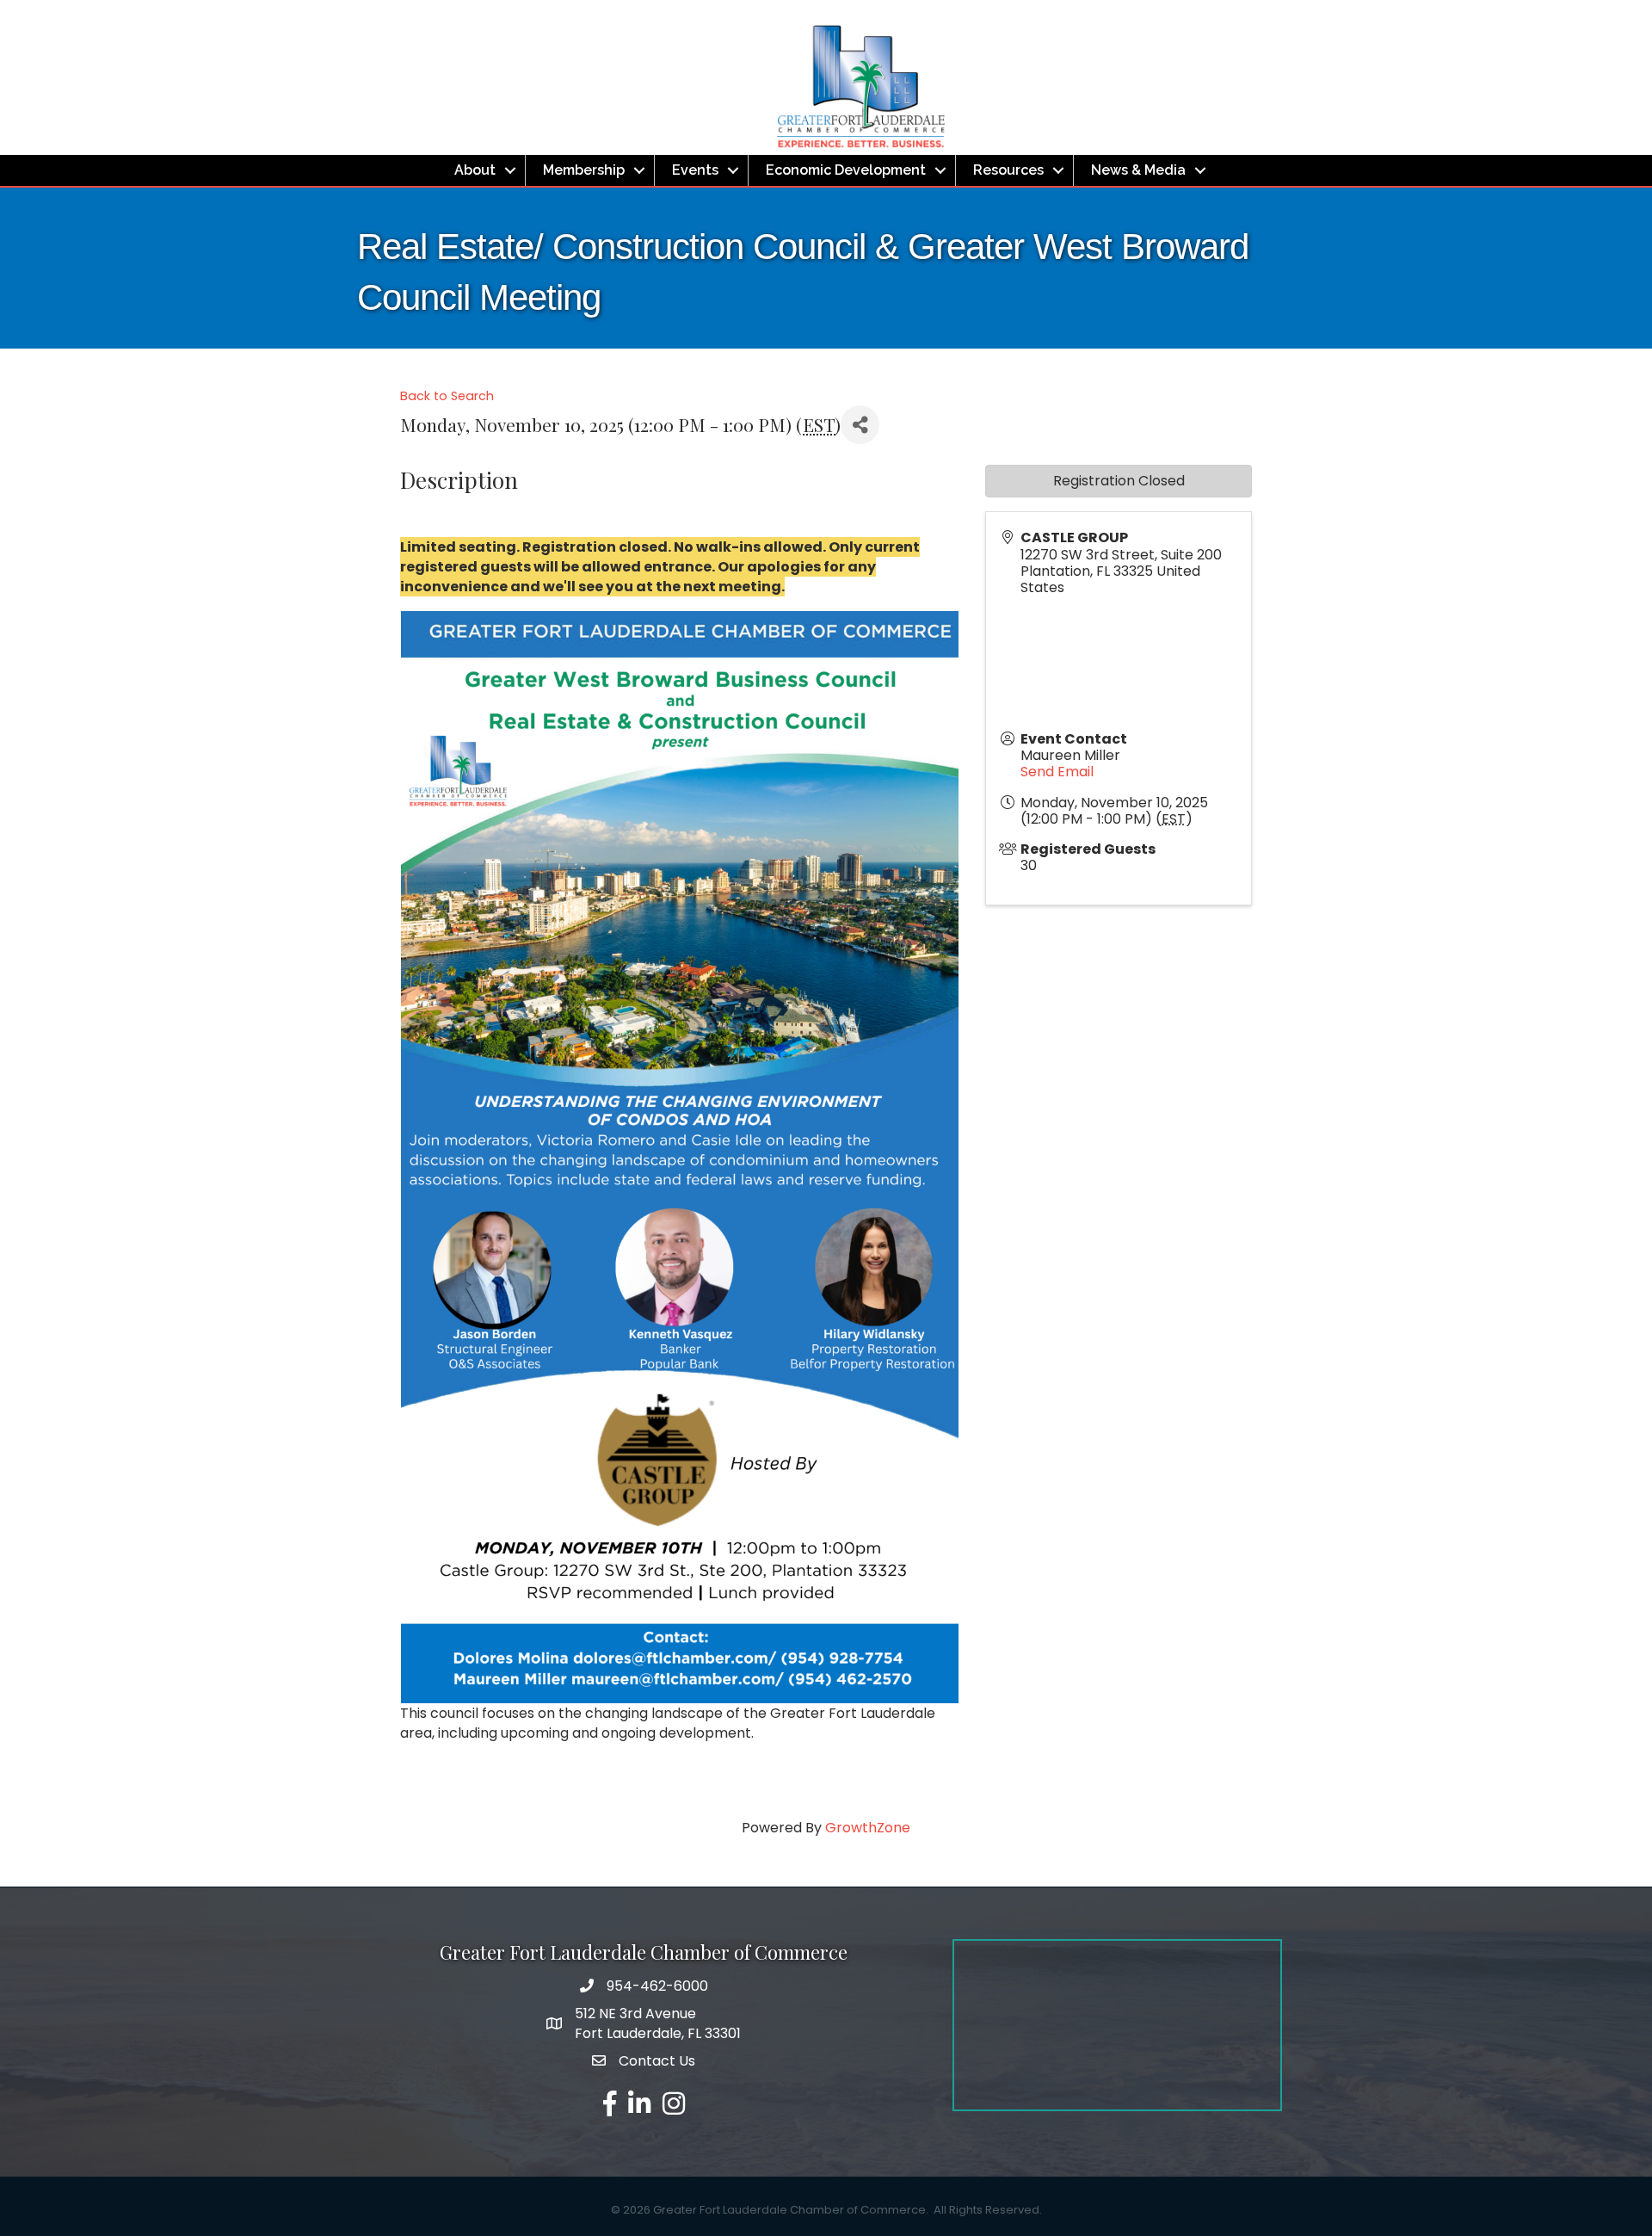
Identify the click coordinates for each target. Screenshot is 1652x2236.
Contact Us (657, 2061)
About (475, 170)
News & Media (1138, 170)
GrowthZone (868, 1828)
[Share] (860, 425)
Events (695, 170)
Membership (584, 170)
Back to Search (447, 396)
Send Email (1057, 772)
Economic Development (846, 170)
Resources (1008, 170)
